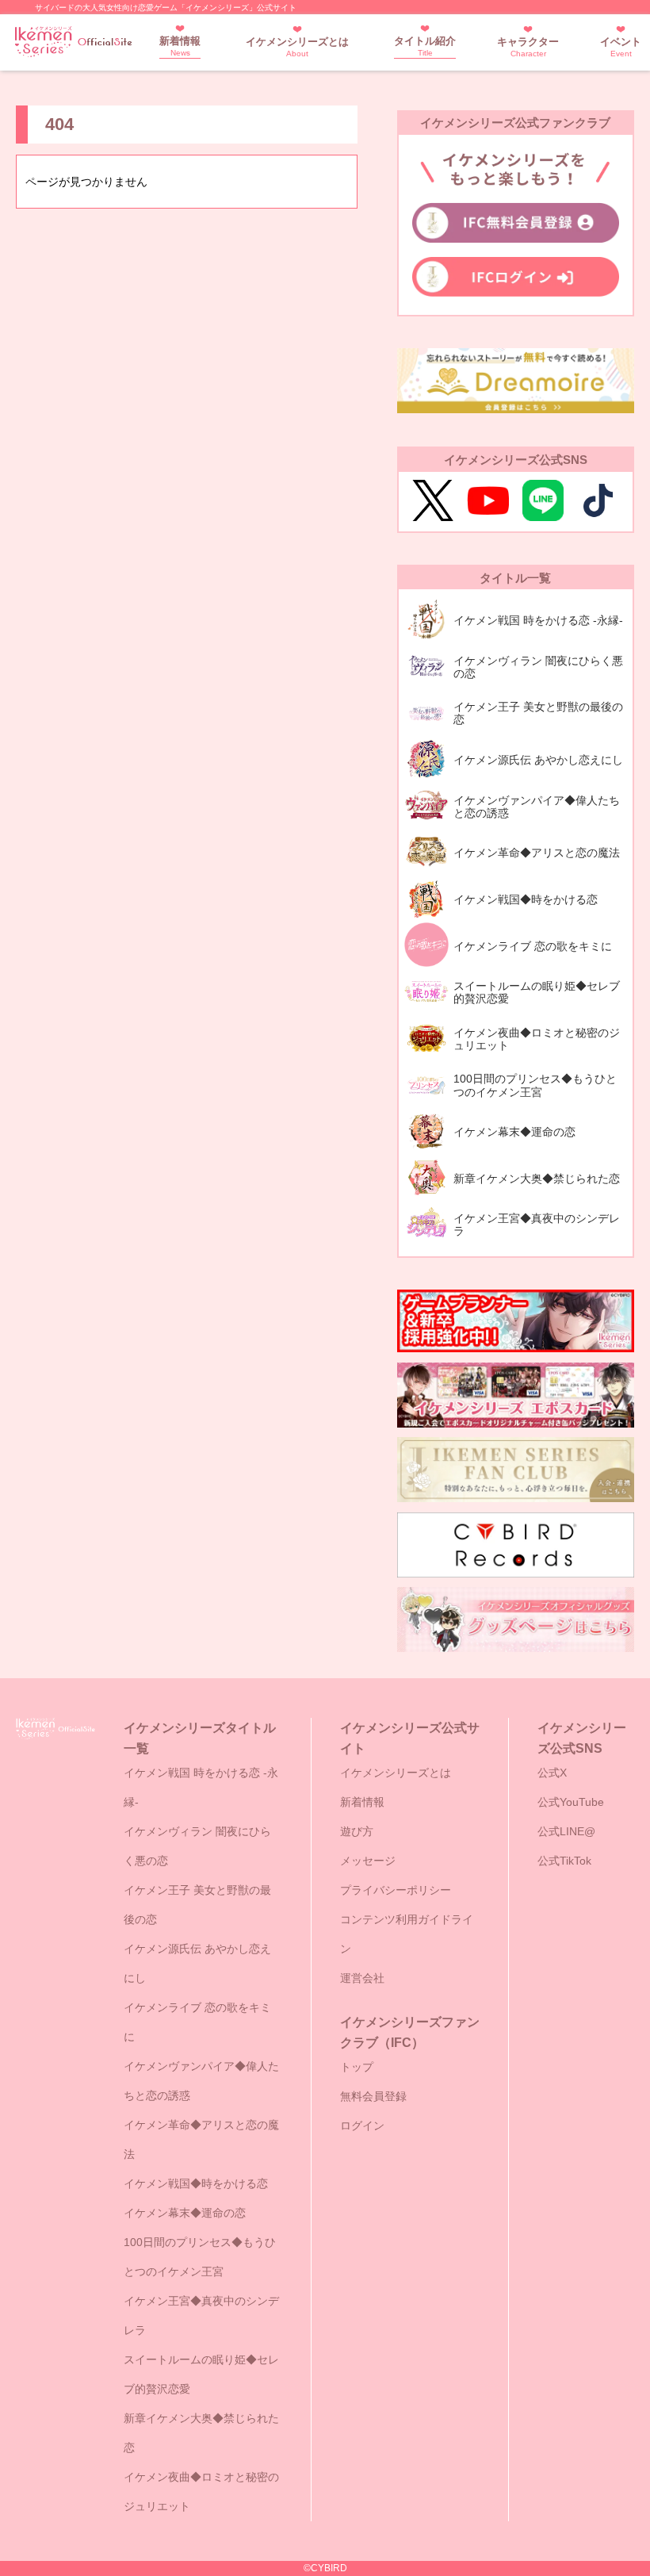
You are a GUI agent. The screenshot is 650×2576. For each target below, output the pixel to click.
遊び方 (357, 1831)
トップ (357, 2067)
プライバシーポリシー (396, 1890)
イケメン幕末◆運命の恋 (185, 2213)
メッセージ (368, 1861)
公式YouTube (571, 1802)
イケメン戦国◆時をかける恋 (196, 2183)
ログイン (362, 2126)
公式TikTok (564, 1861)
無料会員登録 (373, 2096)
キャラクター (528, 47)
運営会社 (362, 1978)
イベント (621, 47)
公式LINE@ (566, 1831)
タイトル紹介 (425, 46)
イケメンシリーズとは (297, 47)
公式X (552, 1773)
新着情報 (180, 46)
